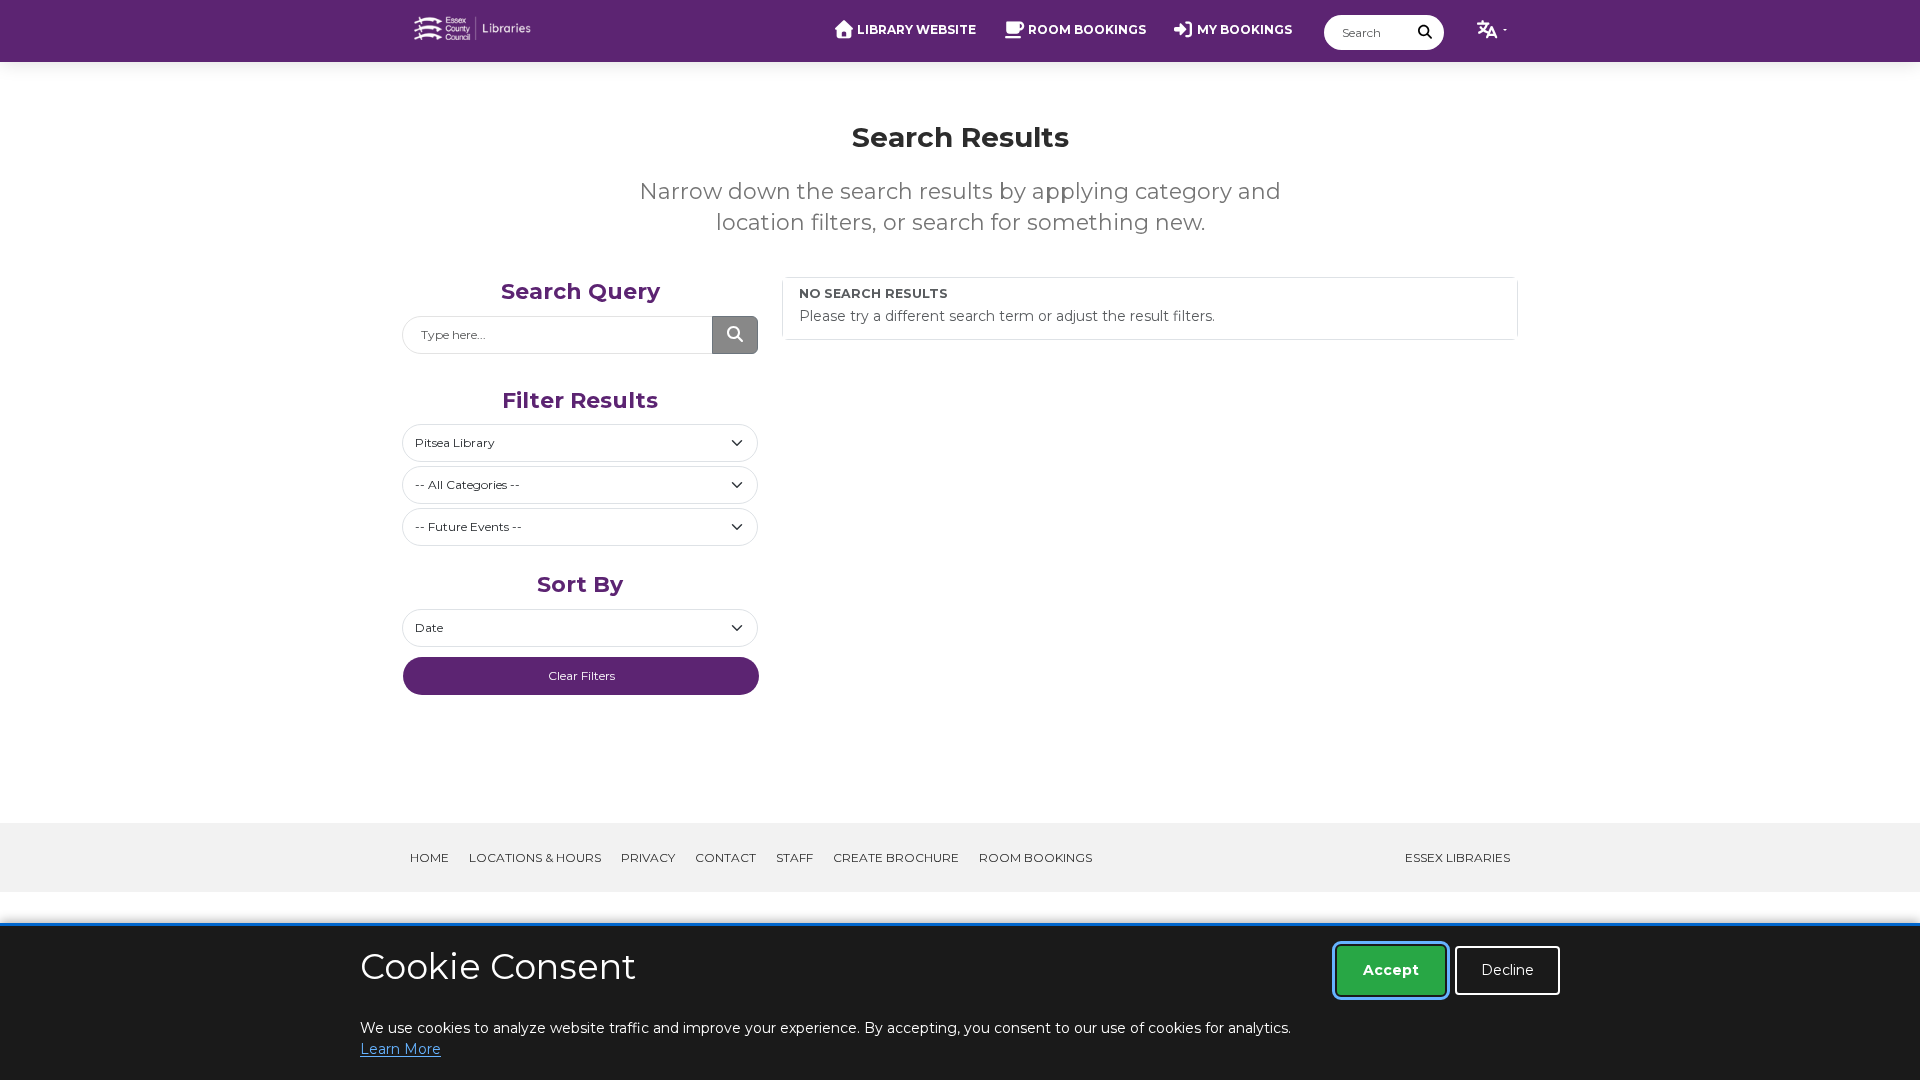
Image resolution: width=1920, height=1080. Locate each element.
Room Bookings (1035, 857)
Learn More (400, 1049)
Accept (1391, 970)
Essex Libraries (1457, 857)
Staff (794, 857)
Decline (1507, 970)
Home (429, 857)
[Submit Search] (1426, 32)
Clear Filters (581, 675)
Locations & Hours (535, 857)
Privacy (648, 857)
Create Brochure (896, 857)
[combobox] (580, 443)
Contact (725, 857)
